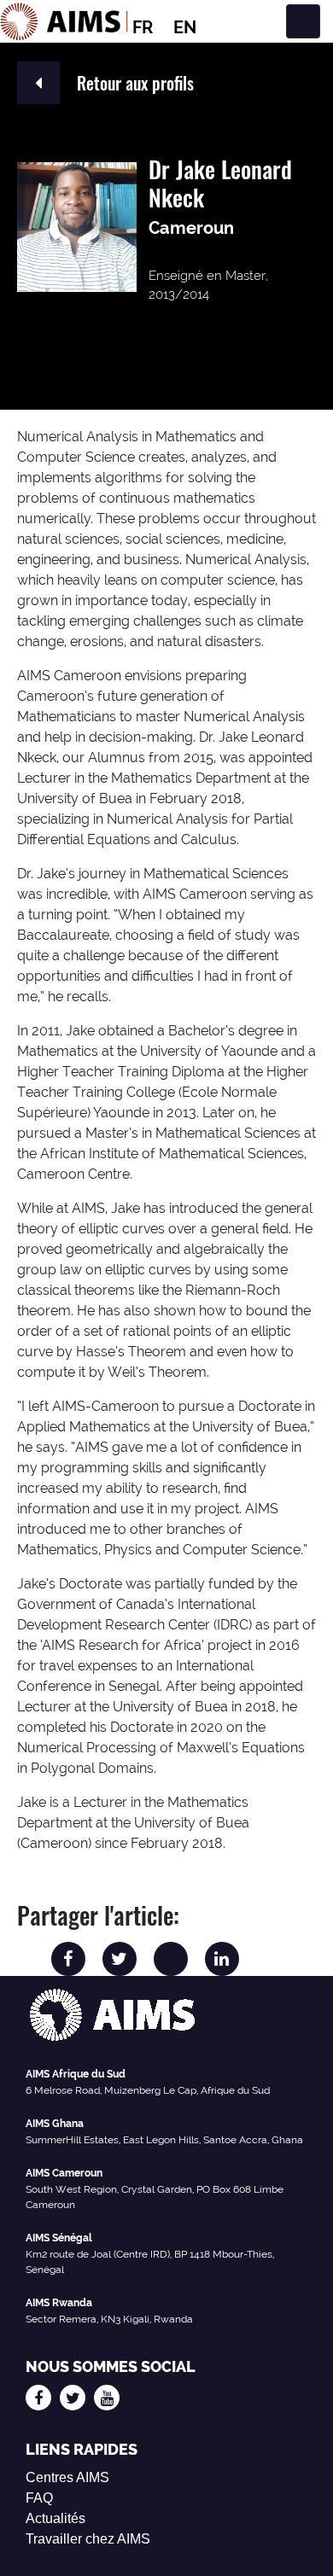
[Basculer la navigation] (303, 21)
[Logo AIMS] (64, 21)
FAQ (39, 2498)
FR (143, 27)
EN (185, 27)
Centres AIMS (67, 2477)
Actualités (55, 2518)
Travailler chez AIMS (88, 2539)
